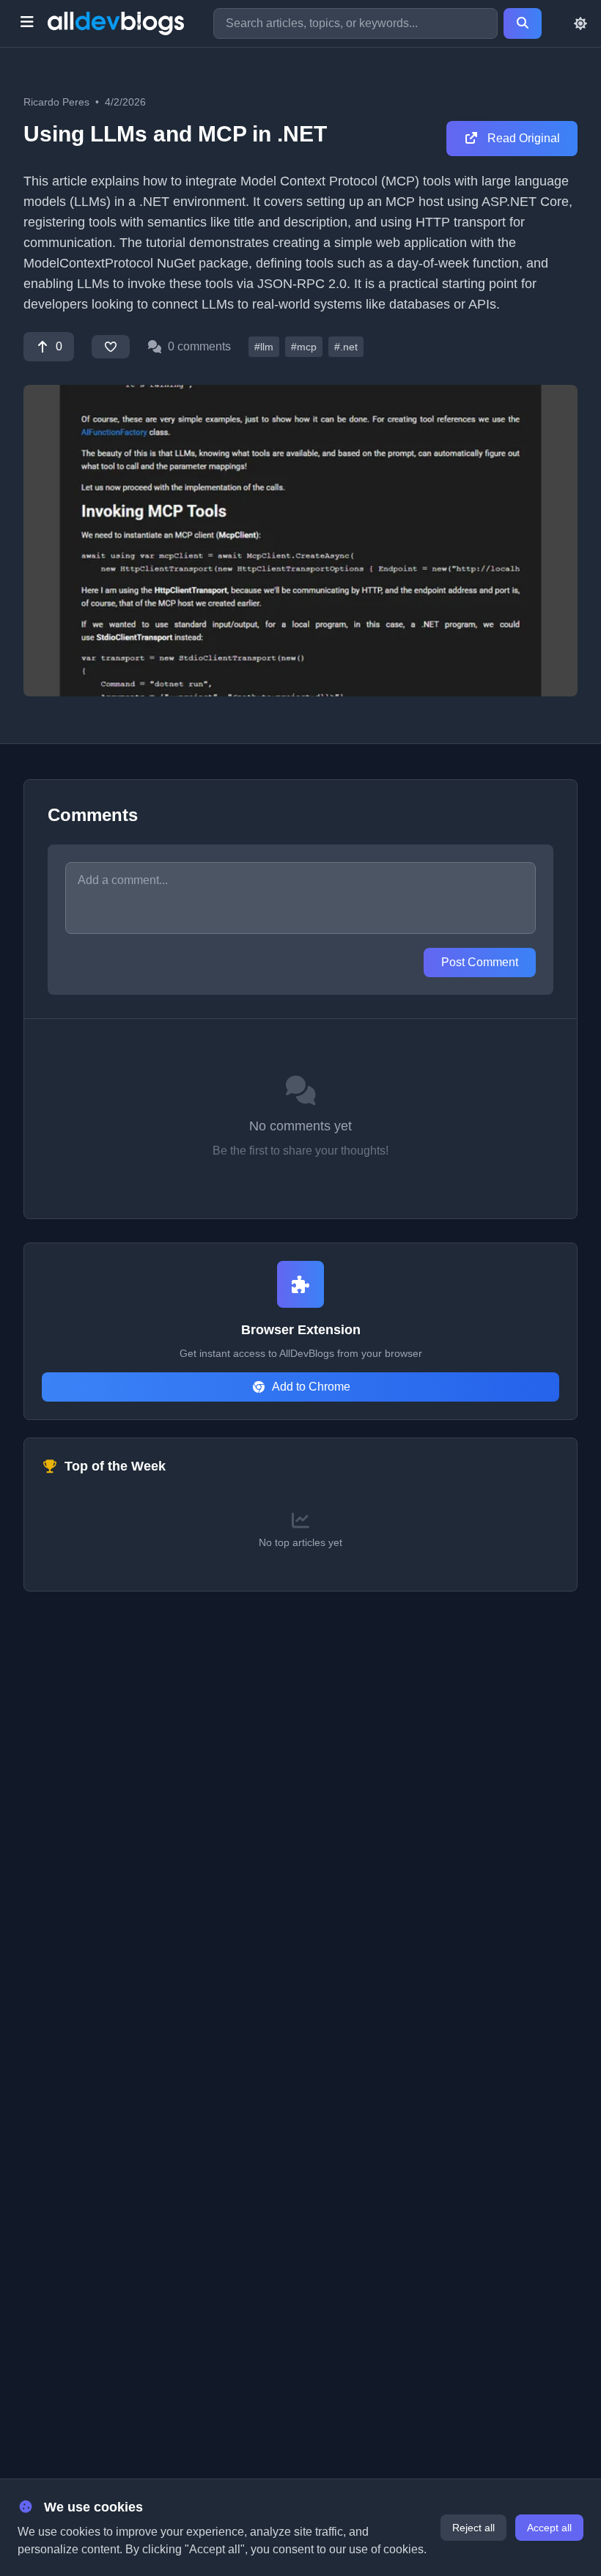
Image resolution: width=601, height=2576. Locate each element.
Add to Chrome (311, 1387)
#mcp (304, 347)
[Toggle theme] (580, 23)
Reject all (473, 2528)
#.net (346, 347)
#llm (264, 347)
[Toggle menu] (27, 23)
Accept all (549, 2528)
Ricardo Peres (56, 102)
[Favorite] (111, 347)
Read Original (522, 138)
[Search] (523, 23)
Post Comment (480, 962)
